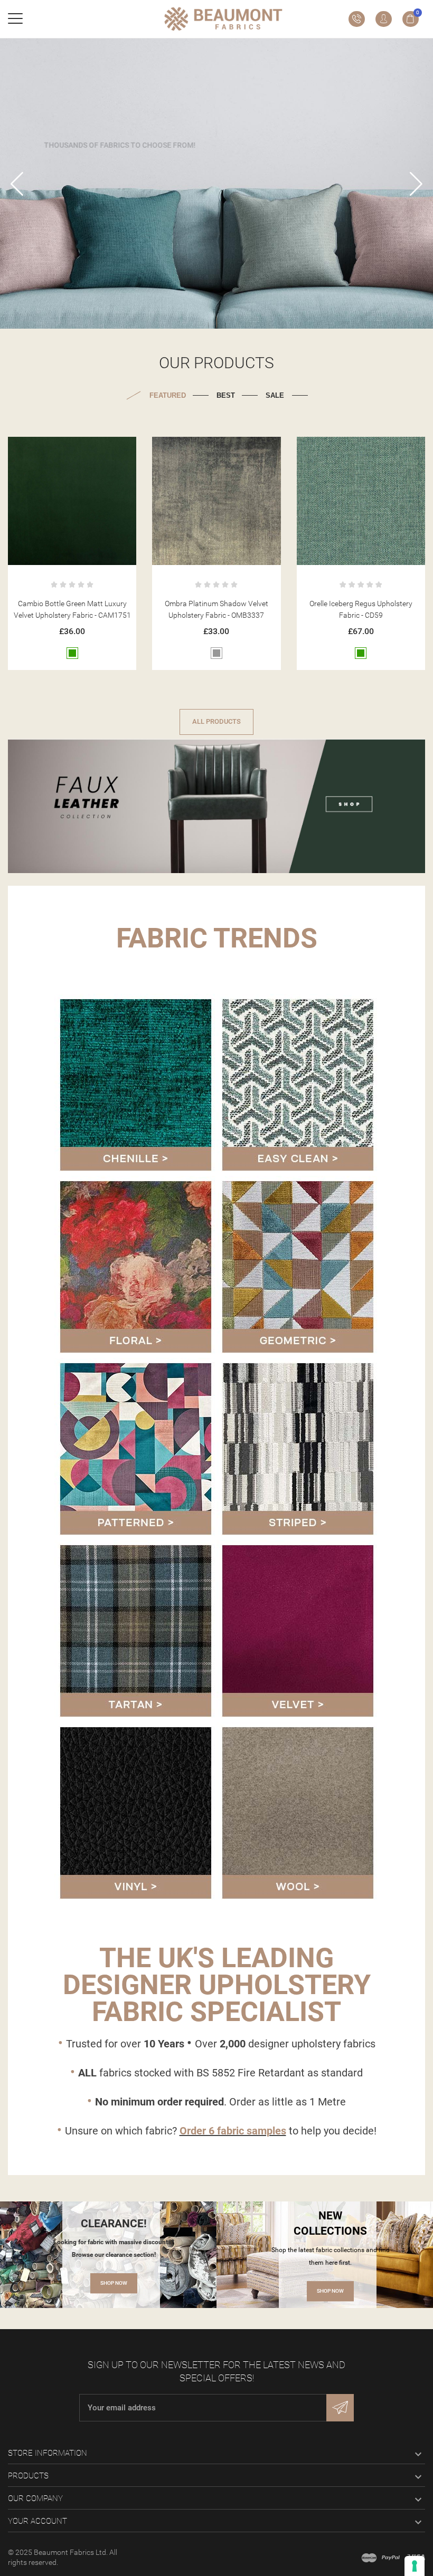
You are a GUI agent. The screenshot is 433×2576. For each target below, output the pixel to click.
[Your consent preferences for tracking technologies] (415, 2566)
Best (226, 395)
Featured (168, 395)
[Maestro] (369, 2558)
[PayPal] (391, 2558)
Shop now (217, 217)
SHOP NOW (114, 2283)
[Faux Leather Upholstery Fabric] (216, 804)
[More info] (85, 449)
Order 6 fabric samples (233, 2131)
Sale (275, 395)
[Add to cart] (59, 449)
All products (216, 721)
